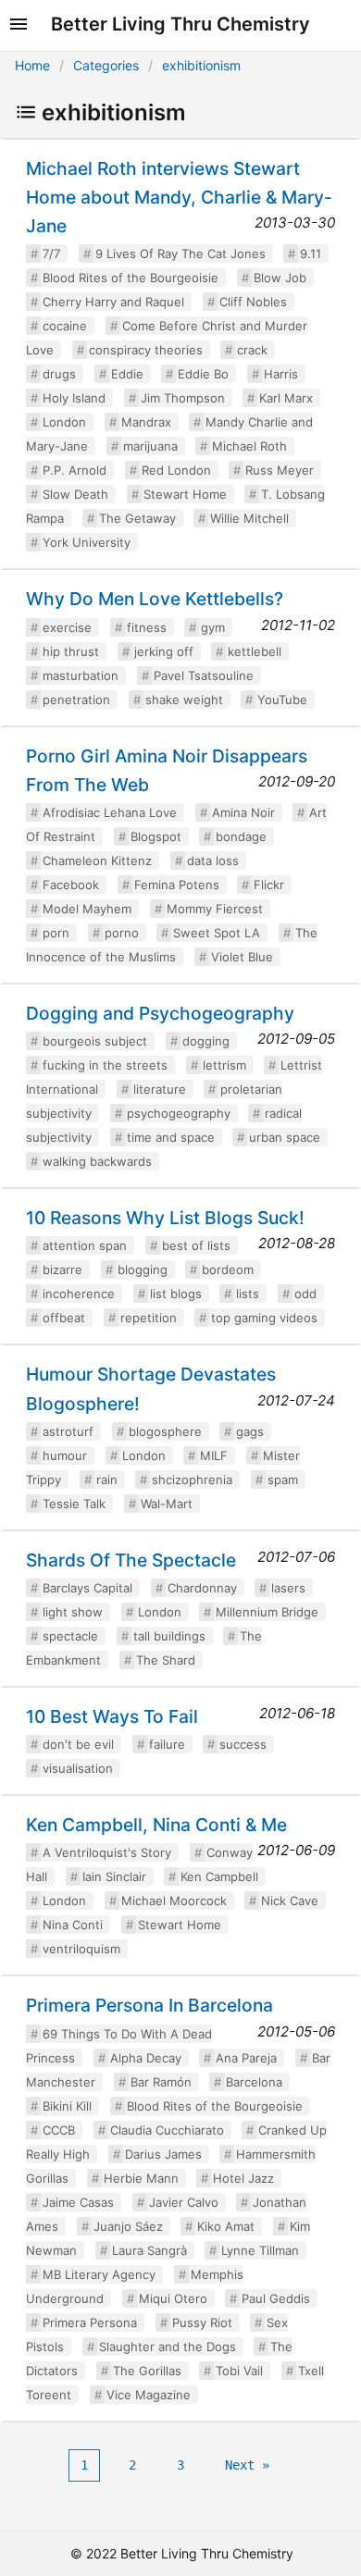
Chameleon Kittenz (97, 861)
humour (65, 1455)
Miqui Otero (173, 2298)
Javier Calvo (184, 2202)
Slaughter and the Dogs (168, 2347)
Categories (106, 65)
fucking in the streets (105, 1065)
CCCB (59, 2130)
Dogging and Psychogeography (160, 1013)
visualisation (78, 1768)
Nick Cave (290, 1901)
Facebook (71, 885)
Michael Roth (249, 446)
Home (32, 65)
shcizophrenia (192, 1480)
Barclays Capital (87, 1588)
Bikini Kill (67, 2106)
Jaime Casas (78, 2202)
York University (87, 542)
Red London (176, 470)
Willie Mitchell (249, 518)
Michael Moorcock (174, 1901)
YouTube (282, 700)
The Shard (166, 1660)
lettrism (224, 1065)
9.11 (311, 254)
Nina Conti (73, 1925)
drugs (59, 374)
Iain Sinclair (114, 1876)
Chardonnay (202, 1588)
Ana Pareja (246, 2058)
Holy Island (74, 398)
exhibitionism (201, 65)
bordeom (228, 1269)
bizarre (62, 1269)
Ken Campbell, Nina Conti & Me (156, 1825)
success (243, 1744)
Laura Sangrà (149, 2250)
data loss (213, 861)
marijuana (150, 446)
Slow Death (75, 494)
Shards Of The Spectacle (131, 1560)
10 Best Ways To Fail (112, 1716)
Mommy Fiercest (215, 909)
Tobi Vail (239, 2371)
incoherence (79, 1294)
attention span (85, 1245)
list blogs (176, 1294)
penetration (76, 700)
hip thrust (71, 651)
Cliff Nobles (253, 302)
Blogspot (156, 836)
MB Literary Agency (99, 2274)
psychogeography (179, 1113)
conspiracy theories (146, 350)
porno (122, 933)
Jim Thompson (183, 398)
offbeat (64, 1318)
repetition (149, 1318)
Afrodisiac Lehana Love (110, 812)
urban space (285, 1137)
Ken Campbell (219, 1876)
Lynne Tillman (260, 2250)
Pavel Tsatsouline (204, 675)
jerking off (164, 651)
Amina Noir (243, 812)
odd (305, 1294)
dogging (206, 1041)
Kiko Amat (226, 2226)
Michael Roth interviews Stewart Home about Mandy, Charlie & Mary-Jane (179, 197)
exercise (67, 627)
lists (248, 1294)
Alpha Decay (146, 2058)
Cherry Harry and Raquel (113, 302)
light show (73, 1612)
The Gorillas (147, 2371)
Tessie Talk (74, 1504)
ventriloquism (81, 1949)
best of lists (196, 1245)
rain (107, 1480)
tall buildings (169, 1636)
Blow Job (280, 278)
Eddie (127, 374)
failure (167, 1744)
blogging (143, 1269)
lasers (288, 1588)
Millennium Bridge (267, 1612)
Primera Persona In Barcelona (149, 2005)
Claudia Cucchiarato (167, 2130)
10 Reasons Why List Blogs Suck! (165, 1218)
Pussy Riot (202, 2322)
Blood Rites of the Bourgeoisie (131, 278)
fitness (147, 627)
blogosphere (165, 1431)
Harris (281, 374)
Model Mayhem (87, 909)
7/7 (51, 254)
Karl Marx (286, 398)
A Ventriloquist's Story (107, 1852)
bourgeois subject (95, 1041)
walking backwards (97, 1161)
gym (213, 627)
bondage (241, 836)
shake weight (184, 700)
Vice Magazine (149, 2395)
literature (160, 1089)
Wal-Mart (167, 1504)
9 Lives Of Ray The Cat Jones (180, 254)
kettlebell (255, 651)
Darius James (163, 2154)
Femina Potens (177, 885)
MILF (214, 1455)
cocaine (65, 326)
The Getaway (137, 518)
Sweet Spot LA (217, 933)
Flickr (269, 885)
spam (283, 1480)
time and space (171, 1137)
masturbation (81, 675)
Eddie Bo (203, 374)
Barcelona (254, 2082)
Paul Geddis (276, 2298)
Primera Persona (90, 2322)
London (64, 422)
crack (252, 350)
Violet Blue (242, 957)
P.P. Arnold (75, 470)
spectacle (70, 1636)
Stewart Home (185, 494)
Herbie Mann (141, 2178)
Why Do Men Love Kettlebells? (155, 599)
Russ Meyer (280, 470)
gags (250, 1431)
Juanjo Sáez (128, 2226)
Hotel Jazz (243, 2178)
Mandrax (146, 422)
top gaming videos (264, 1318)
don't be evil (78, 1744)
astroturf (68, 1431)
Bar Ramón (161, 2082)
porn (56, 933)
